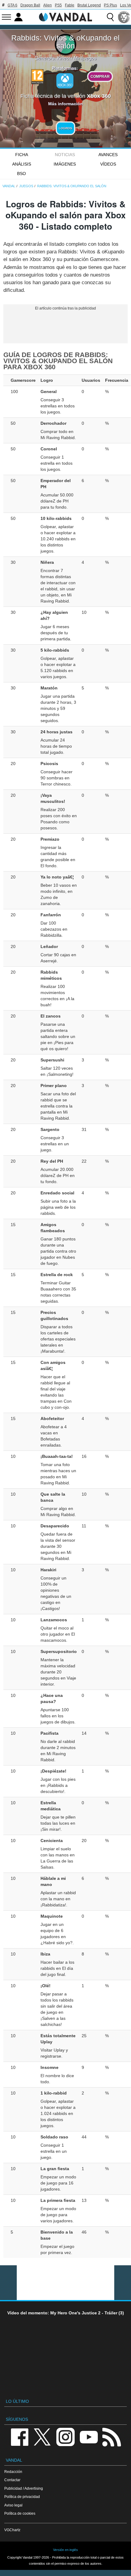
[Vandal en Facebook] (19, 2436)
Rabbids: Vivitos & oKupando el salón (65, 42)
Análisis (22, 164)
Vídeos (108, 164)
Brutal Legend (89, 5)
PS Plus (110, 5)
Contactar (12, 2480)
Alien (48, 5)
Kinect (64, 58)
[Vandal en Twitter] (42, 2436)
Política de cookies (20, 2513)
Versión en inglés (65, 2550)
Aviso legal (13, 2505)
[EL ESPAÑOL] (124, 17)
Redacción (13, 2472)
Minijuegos (85, 58)
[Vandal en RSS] (112, 2436)
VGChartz (12, 2530)
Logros (65, 128)
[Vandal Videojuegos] (65, 16)
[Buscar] (110, 17)
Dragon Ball (30, 5)
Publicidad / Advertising (24, 2488)
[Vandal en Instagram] (65, 2436)
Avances (108, 155)
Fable (70, 5)
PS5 (58, 5)
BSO (21, 174)
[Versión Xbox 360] (65, 81)
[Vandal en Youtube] (89, 2436)
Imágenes (65, 164)
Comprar (100, 76)
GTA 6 (12, 5)
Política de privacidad (22, 2497)
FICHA (22, 155)
